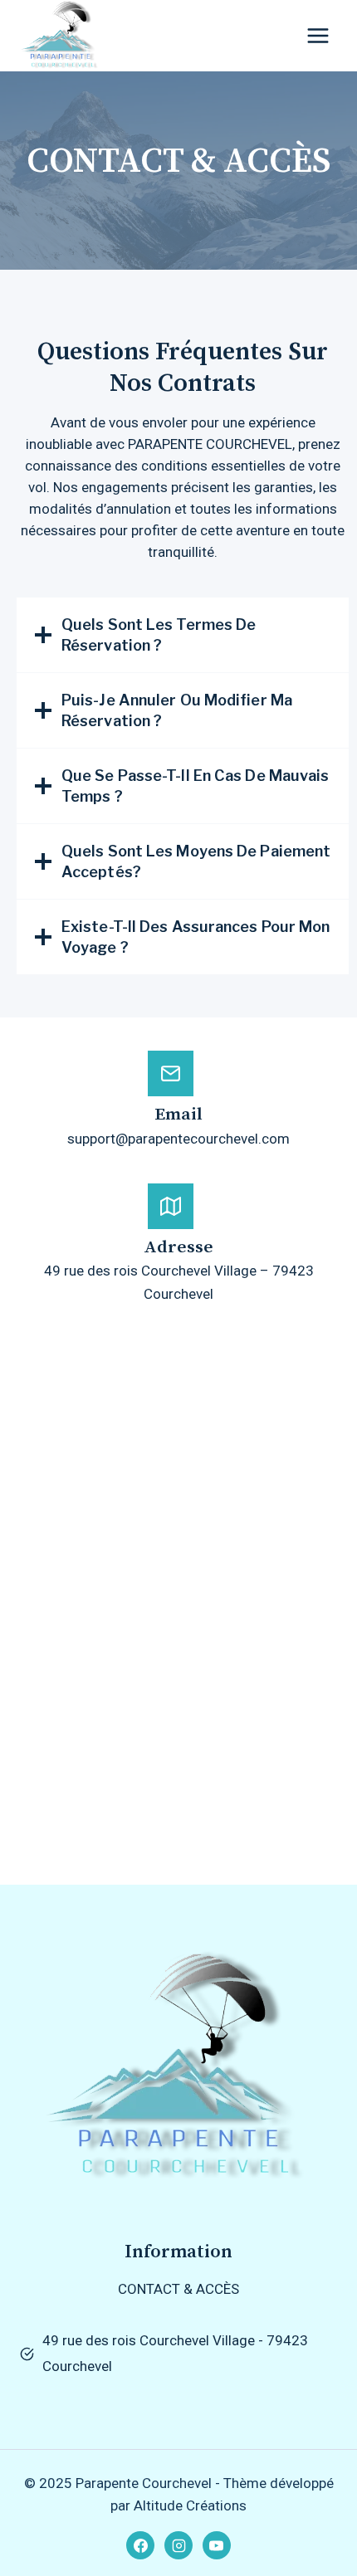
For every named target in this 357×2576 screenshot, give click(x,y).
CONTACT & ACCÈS (178, 2289)
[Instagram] (178, 2545)
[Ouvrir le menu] (318, 36)
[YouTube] (217, 2545)
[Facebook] (140, 2545)
